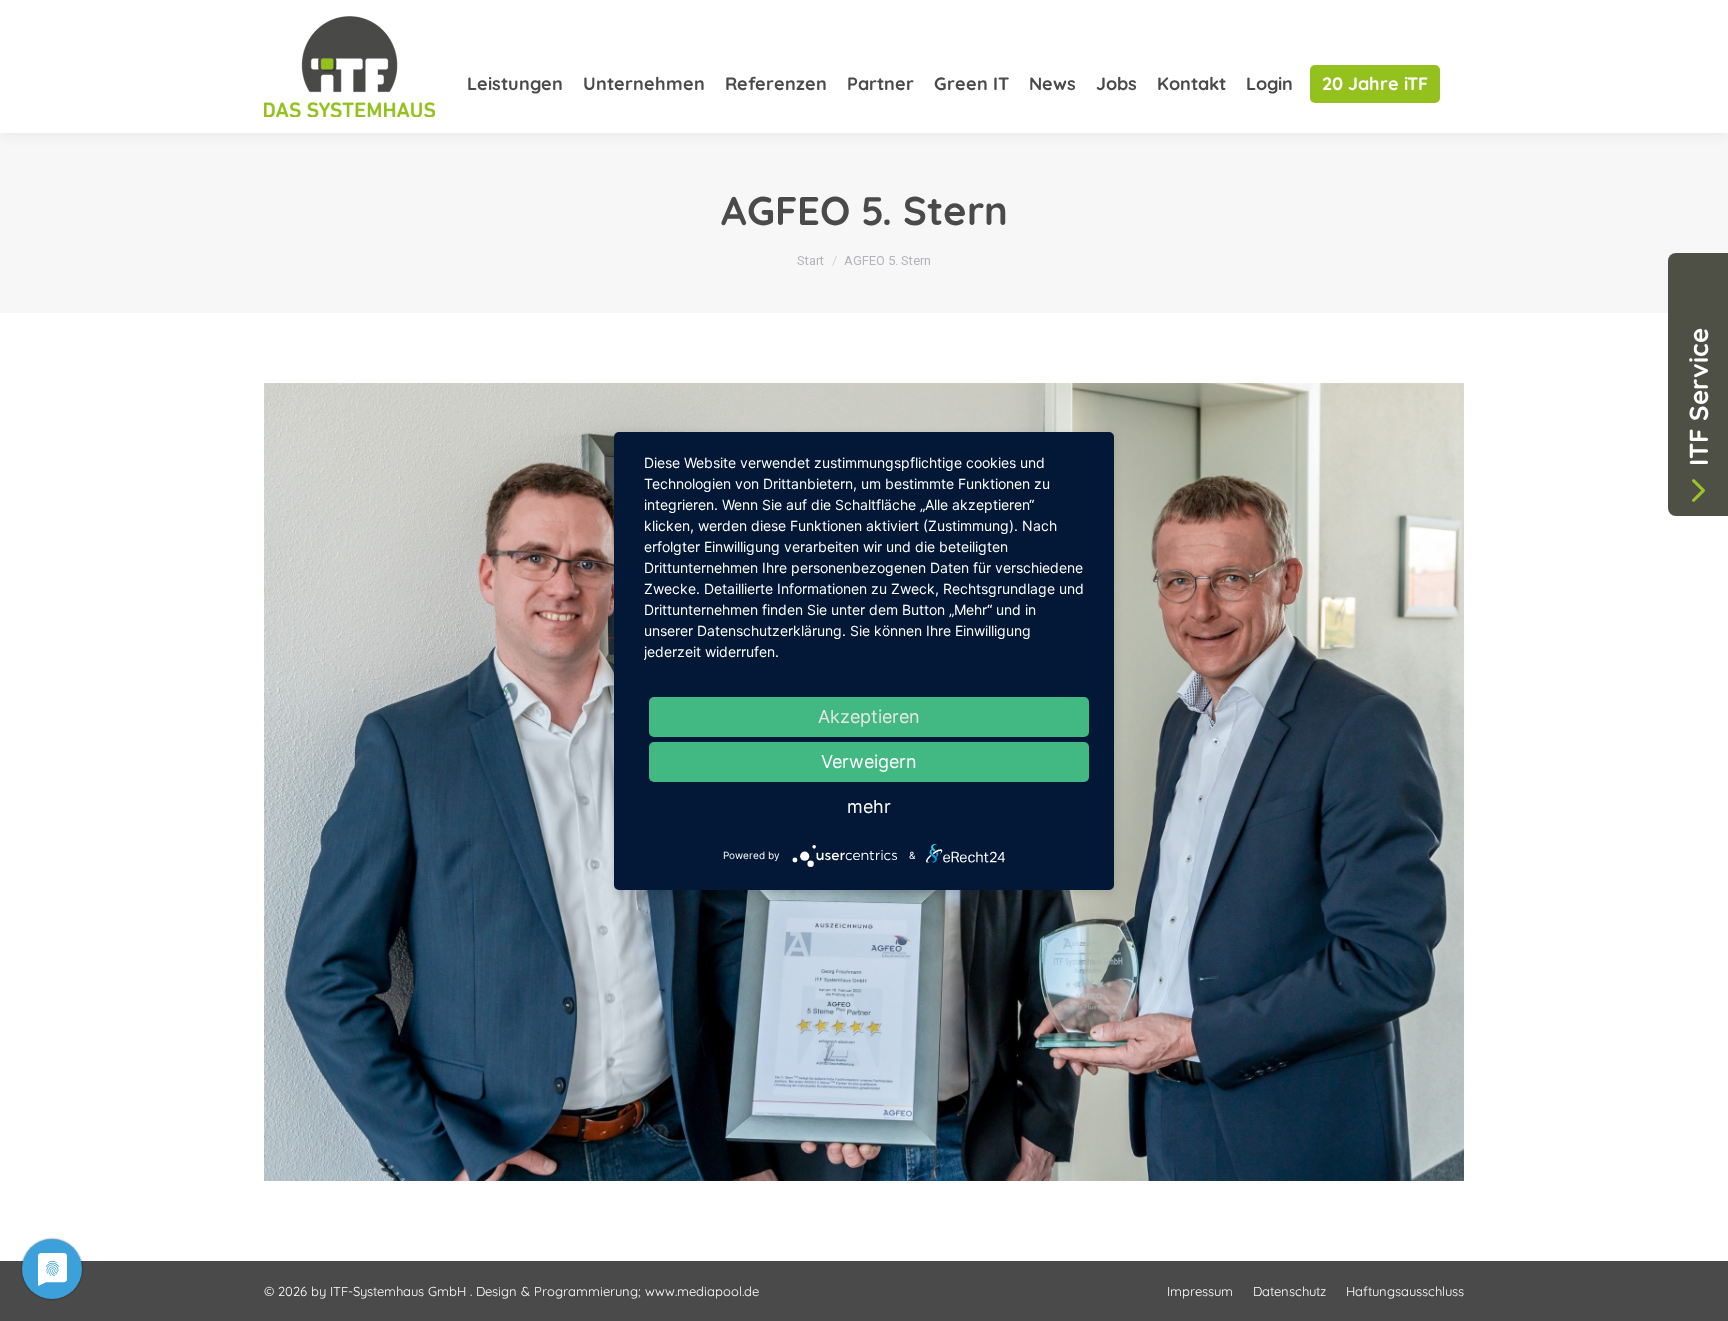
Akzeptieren (869, 716)
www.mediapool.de (702, 1291)
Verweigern (869, 761)
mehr (869, 806)
